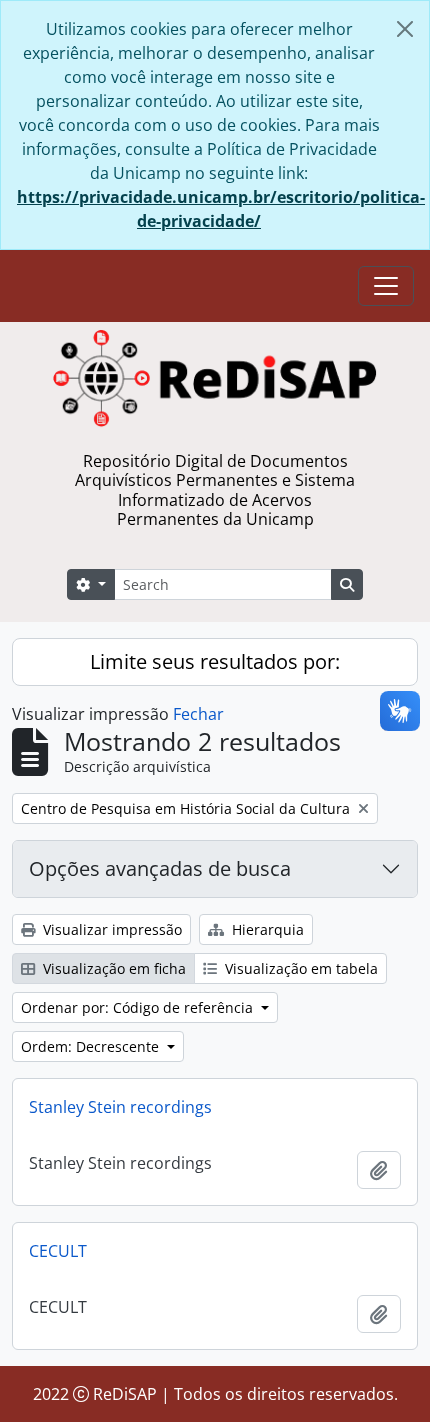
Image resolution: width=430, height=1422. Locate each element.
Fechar (198, 714)
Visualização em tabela (299, 968)
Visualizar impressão (110, 929)
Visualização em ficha (112, 968)
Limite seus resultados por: (215, 661)
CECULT (58, 1251)
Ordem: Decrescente (92, 1046)
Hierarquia (266, 929)
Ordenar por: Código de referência (139, 1007)
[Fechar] (405, 29)
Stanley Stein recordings (120, 1107)
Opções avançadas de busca (160, 868)
